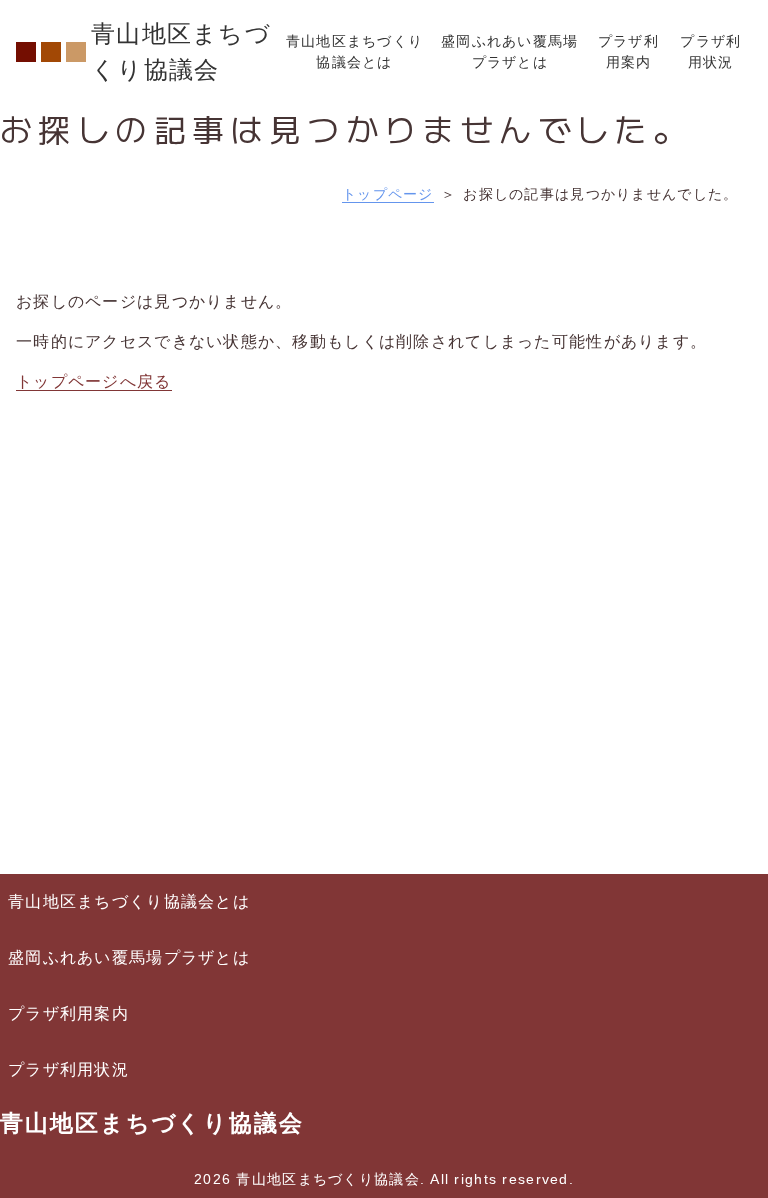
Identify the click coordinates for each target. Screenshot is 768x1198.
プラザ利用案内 (68, 1013)
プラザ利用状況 (68, 1069)
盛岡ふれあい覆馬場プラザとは (129, 957)
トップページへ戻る (94, 381)
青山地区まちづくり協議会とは (129, 901)
